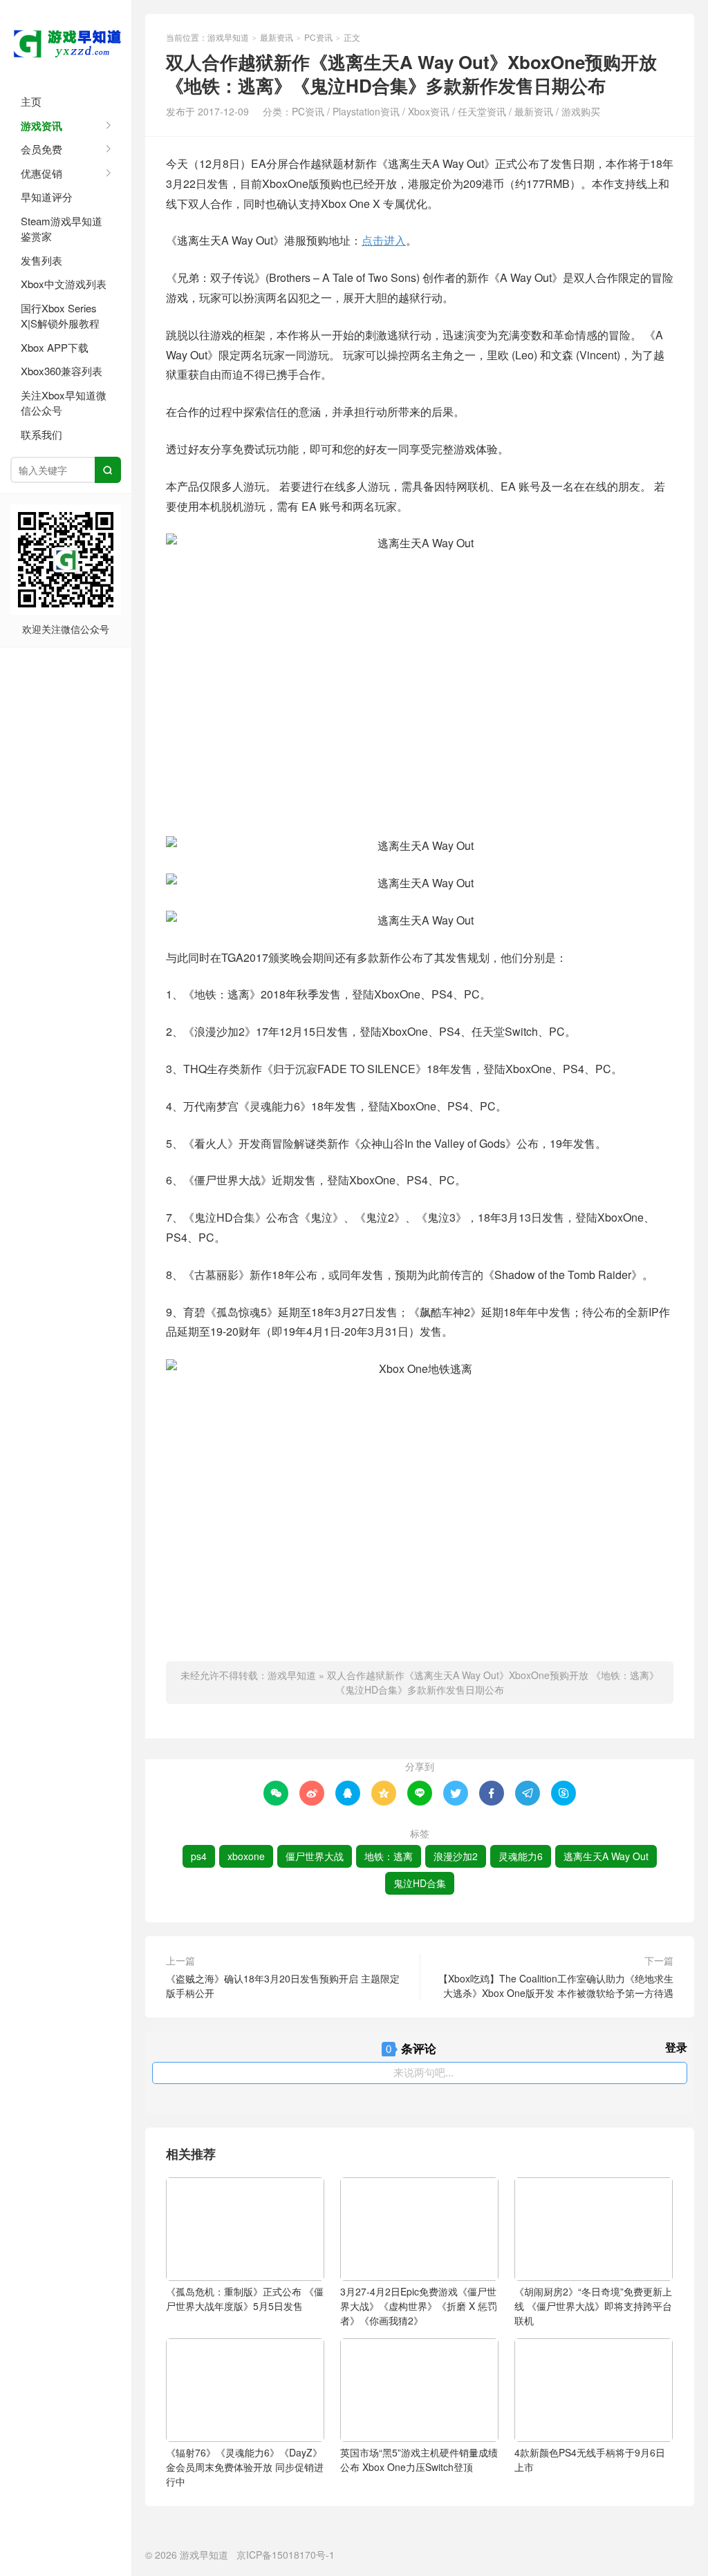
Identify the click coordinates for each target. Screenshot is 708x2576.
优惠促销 (41, 173)
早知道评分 (47, 197)
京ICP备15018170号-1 (286, 2555)
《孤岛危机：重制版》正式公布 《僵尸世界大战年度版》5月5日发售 (245, 2299)
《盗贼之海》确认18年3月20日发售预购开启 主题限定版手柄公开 (283, 1986)
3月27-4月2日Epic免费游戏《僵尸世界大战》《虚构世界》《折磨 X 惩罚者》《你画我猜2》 (419, 2306)
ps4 (199, 1856)
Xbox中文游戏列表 (64, 284)
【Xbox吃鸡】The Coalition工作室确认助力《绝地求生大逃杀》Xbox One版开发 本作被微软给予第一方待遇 (556, 1986)
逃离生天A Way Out (606, 1856)
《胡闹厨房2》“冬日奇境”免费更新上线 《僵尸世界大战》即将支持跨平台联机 (593, 2306)
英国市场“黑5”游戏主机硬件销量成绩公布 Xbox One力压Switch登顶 (419, 2460)
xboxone (246, 1856)
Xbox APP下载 (55, 347)
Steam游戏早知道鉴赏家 (62, 229)
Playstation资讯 (366, 111)
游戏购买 (581, 111)
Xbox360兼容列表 (62, 371)
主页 (31, 101)
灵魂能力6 (521, 1856)
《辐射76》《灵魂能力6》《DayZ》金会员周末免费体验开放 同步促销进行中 (245, 2467)
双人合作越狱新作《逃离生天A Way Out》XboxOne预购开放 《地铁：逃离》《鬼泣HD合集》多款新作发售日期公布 (493, 1682)
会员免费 (41, 149)
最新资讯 (277, 37)
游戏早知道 (66, 41)
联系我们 (41, 434)
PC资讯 (318, 37)
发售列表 (41, 260)
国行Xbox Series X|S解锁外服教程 (60, 316)
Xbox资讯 (429, 111)
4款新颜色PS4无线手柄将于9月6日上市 (590, 2460)
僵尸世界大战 (315, 1856)
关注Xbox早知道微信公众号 (64, 403)
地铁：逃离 (389, 1856)
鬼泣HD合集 (420, 1883)
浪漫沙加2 (456, 1856)
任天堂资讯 (482, 111)
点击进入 (384, 240)
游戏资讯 (41, 126)
